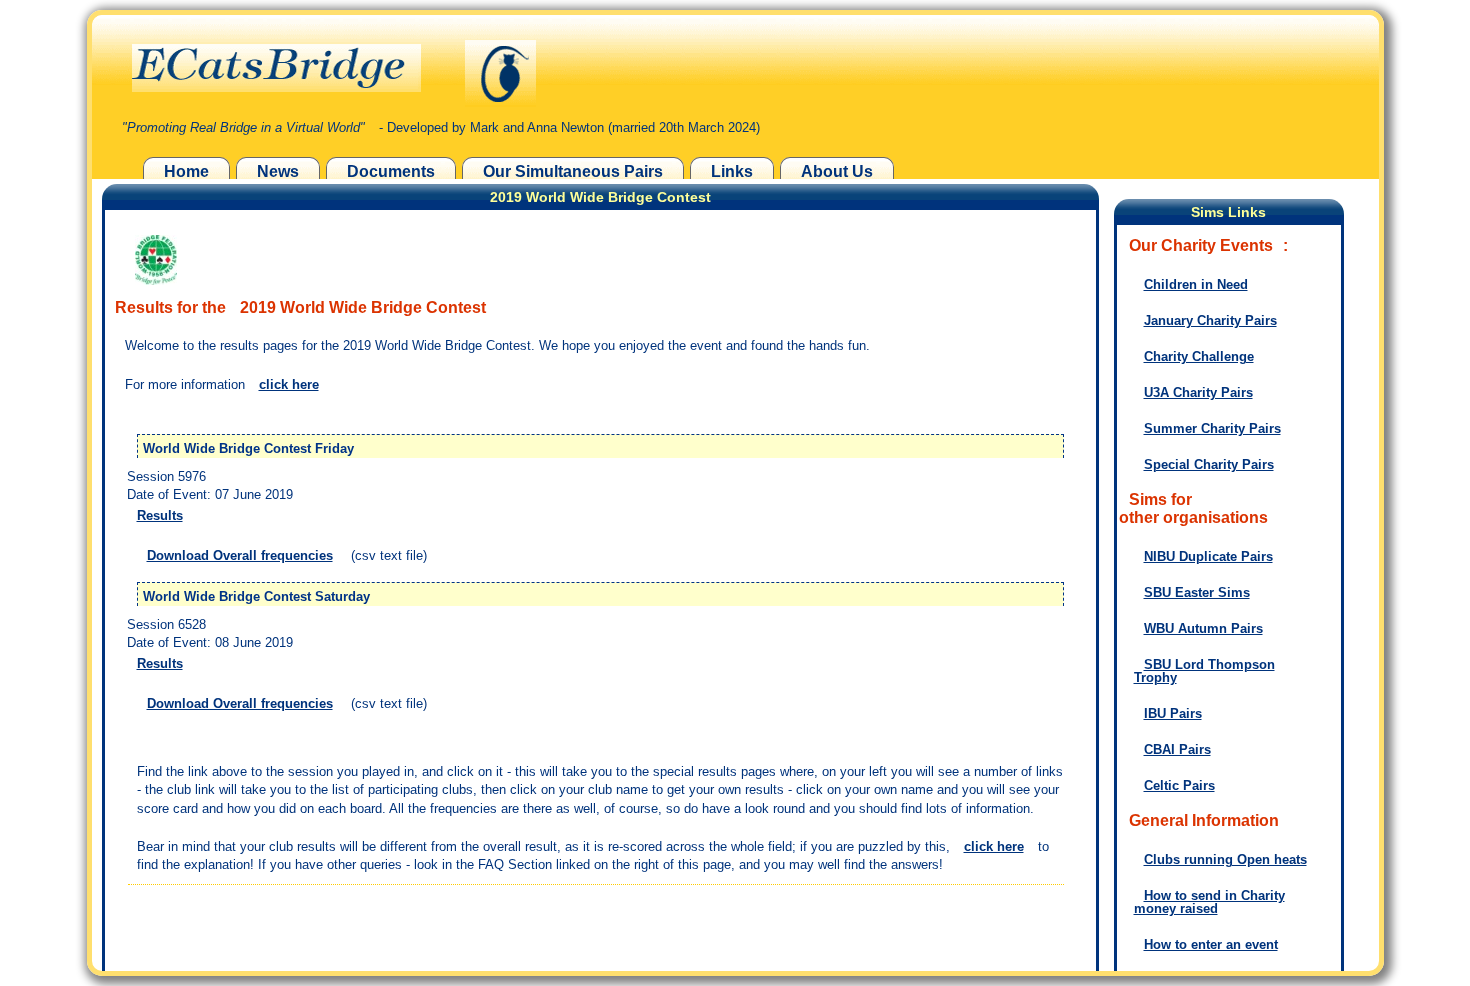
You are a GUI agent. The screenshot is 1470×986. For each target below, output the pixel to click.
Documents (391, 171)
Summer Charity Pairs (1212, 428)
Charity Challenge (1199, 356)
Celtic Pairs (1179, 785)
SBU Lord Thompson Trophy (1204, 671)
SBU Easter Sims (1197, 592)
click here (289, 384)
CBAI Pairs (1177, 749)
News (278, 171)
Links (732, 171)
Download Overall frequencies (240, 555)
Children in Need (1196, 284)
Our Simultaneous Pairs (573, 171)
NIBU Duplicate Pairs (1208, 556)
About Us (837, 171)
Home (186, 171)
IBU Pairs (1173, 713)
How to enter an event (1211, 944)
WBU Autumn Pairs (1203, 628)
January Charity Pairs (1210, 320)
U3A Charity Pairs (1198, 392)
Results (160, 515)
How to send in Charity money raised (1209, 902)
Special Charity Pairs (1209, 464)
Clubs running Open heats (1225, 859)
